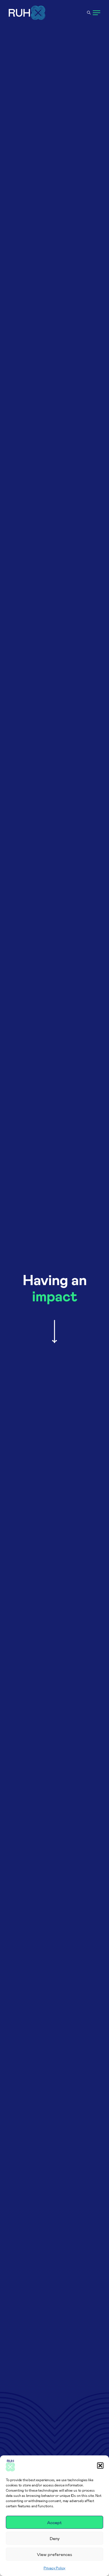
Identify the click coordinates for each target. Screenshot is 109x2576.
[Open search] (89, 13)
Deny (55, 2538)
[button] (100, 2466)
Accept (54, 2522)
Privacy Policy (54, 2568)
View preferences (54, 2554)
